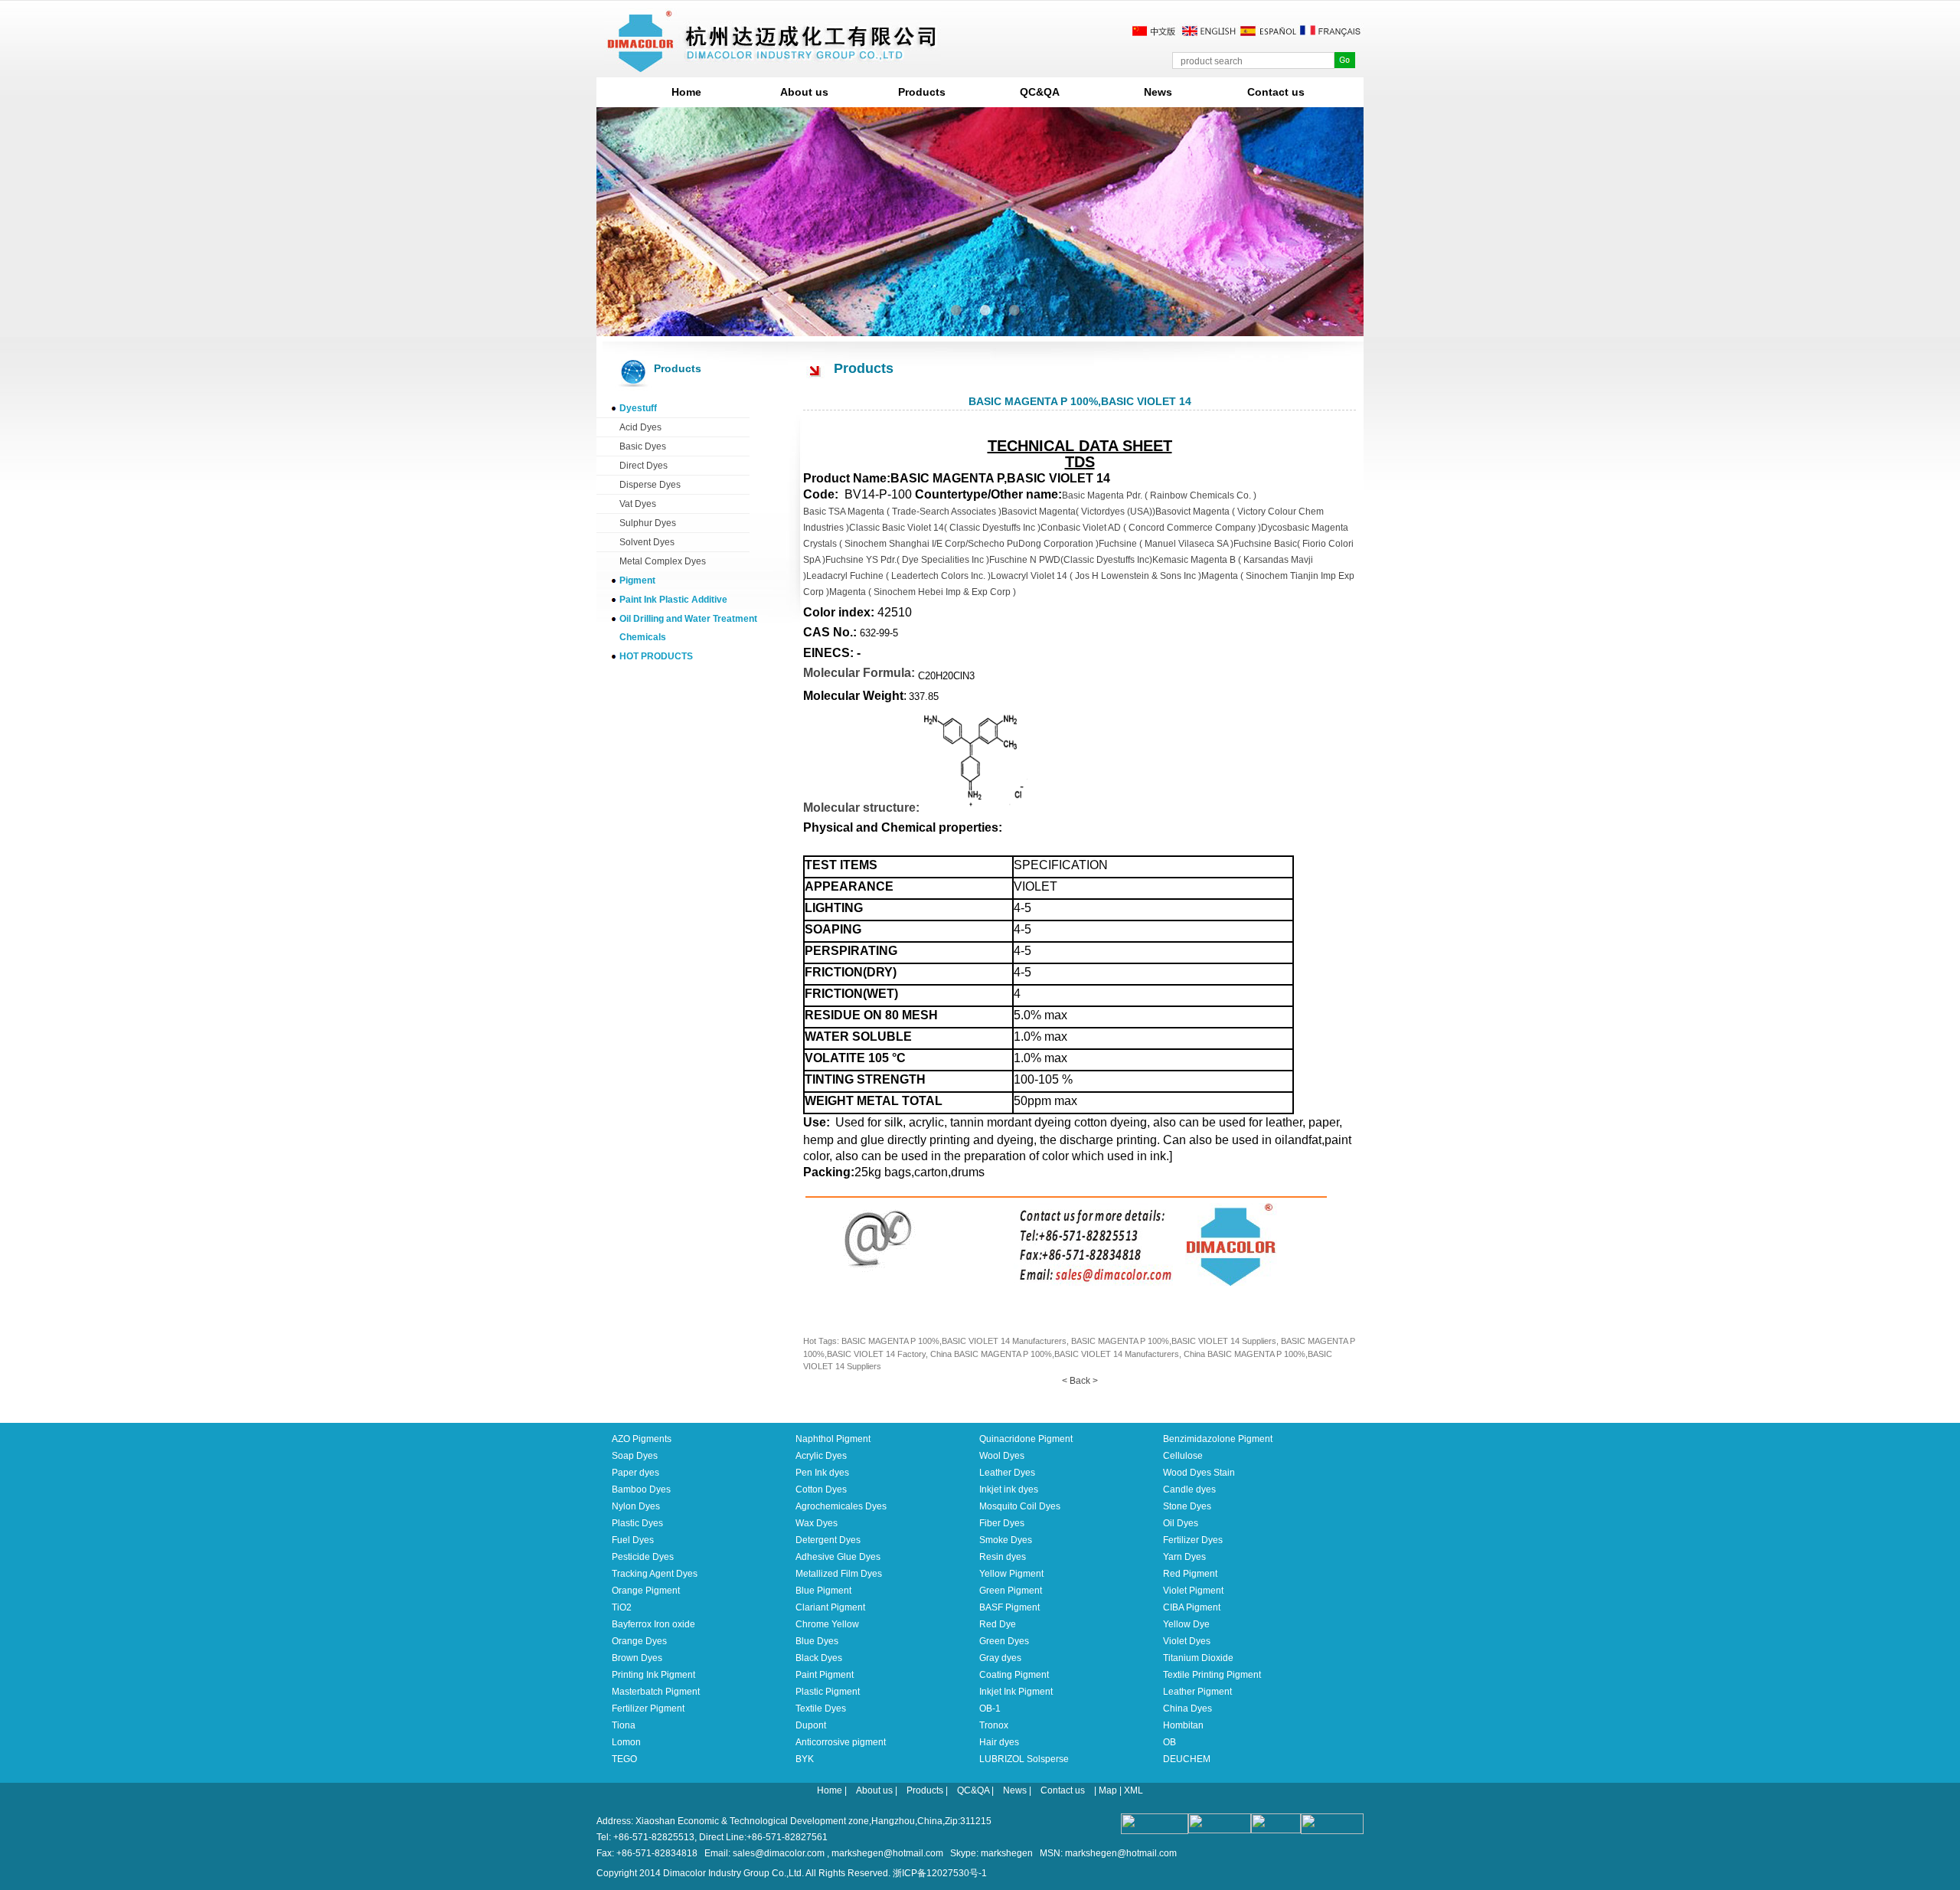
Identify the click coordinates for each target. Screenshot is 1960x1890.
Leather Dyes (1007, 1473)
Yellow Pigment (1011, 1574)
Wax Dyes (817, 1523)
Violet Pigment (1193, 1591)
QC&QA (1040, 92)
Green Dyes (1004, 1641)
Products (922, 92)
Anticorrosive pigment (841, 1742)
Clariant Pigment (830, 1607)
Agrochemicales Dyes (841, 1506)
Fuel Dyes (633, 1540)
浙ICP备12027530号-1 (940, 1873)
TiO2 (622, 1607)
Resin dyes (1003, 1557)
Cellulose (1183, 1456)
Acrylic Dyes (821, 1456)
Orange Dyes (639, 1641)
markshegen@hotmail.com (887, 1853)
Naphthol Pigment (833, 1439)
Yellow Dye (1186, 1624)
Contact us (1276, 92)
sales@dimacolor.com (779, 1853)
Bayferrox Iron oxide (653, 1624)
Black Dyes (819, 1658)
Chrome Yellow (827, 1624)
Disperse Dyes (650, 485)
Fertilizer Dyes (1193, 1540)
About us (804, 92)
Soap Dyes (635, 1456)
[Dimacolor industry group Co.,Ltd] (773, 66)
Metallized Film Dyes (839, 1574)
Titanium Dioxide (1198, 1658)
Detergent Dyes (828, 1540)
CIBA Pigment (1192, 1607)
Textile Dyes (821, 1709)
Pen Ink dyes (822, 1473)
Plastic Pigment (828, 1692)
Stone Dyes (1187, 1506)
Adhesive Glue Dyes (838, 1557)
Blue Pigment (823, 1591)
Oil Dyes (1181, 1523)
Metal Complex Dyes (663, 561)
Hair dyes (999, 1742)
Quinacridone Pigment (1026, 1439)
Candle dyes (1189, 1489)
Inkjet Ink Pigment (1016, 1692)
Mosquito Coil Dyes (1020, 1506)
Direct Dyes (644, 466)
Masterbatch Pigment (656, 1692)
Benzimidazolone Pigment (1218, 1439)
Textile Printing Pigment (1212, 1675)
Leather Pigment (1197, 1692)
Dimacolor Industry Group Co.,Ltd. (733, 1873)
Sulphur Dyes (648, 523)
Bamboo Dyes (641, 1489)
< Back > (1080, 1381)
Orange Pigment (646, 1591)
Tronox (994, 1725)
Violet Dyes (1187, 1641)
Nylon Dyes (636, 1506)
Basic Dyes (643, 446)
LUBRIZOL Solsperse (1024, 1759)
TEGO (624, 1759)
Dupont (811, 1725)
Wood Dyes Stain (1199, 1473)
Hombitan (1183, 1725)
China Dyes (1187, 1709)
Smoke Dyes (1006, 1540)
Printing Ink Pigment (653, 1675)
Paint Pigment (825, 1675)
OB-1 (990, 1709)
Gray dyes (1000, 1658)
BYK (805, 1759)
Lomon (626, 1742)
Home (686, 92)
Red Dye (998, 1624)
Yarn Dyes (1184, 1557)
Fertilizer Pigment (648, 1709)
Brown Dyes (637, 1658)
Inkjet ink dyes (1009, 1489)
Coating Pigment (1014, 1675)
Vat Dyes (638, 504)
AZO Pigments (642, 1439)
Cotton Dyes (821, 1489)
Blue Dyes (817, 1641)
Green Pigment (1011, 1591)
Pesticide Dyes (643, 1557)
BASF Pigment (1009, 1607)
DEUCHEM (1187, 1759)
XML (1134, 1790)
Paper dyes (635, 1473)
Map (1108, 1790)
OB (1169, 1742)
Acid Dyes (640, 427)
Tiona (624, 1725)
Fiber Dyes (1002, 1523)
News (1158, 92)
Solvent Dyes (647, 542)
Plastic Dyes (637, 1523)
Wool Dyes (1002, 1456)
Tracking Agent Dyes (655, 1574)
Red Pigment (1190, 1574)
